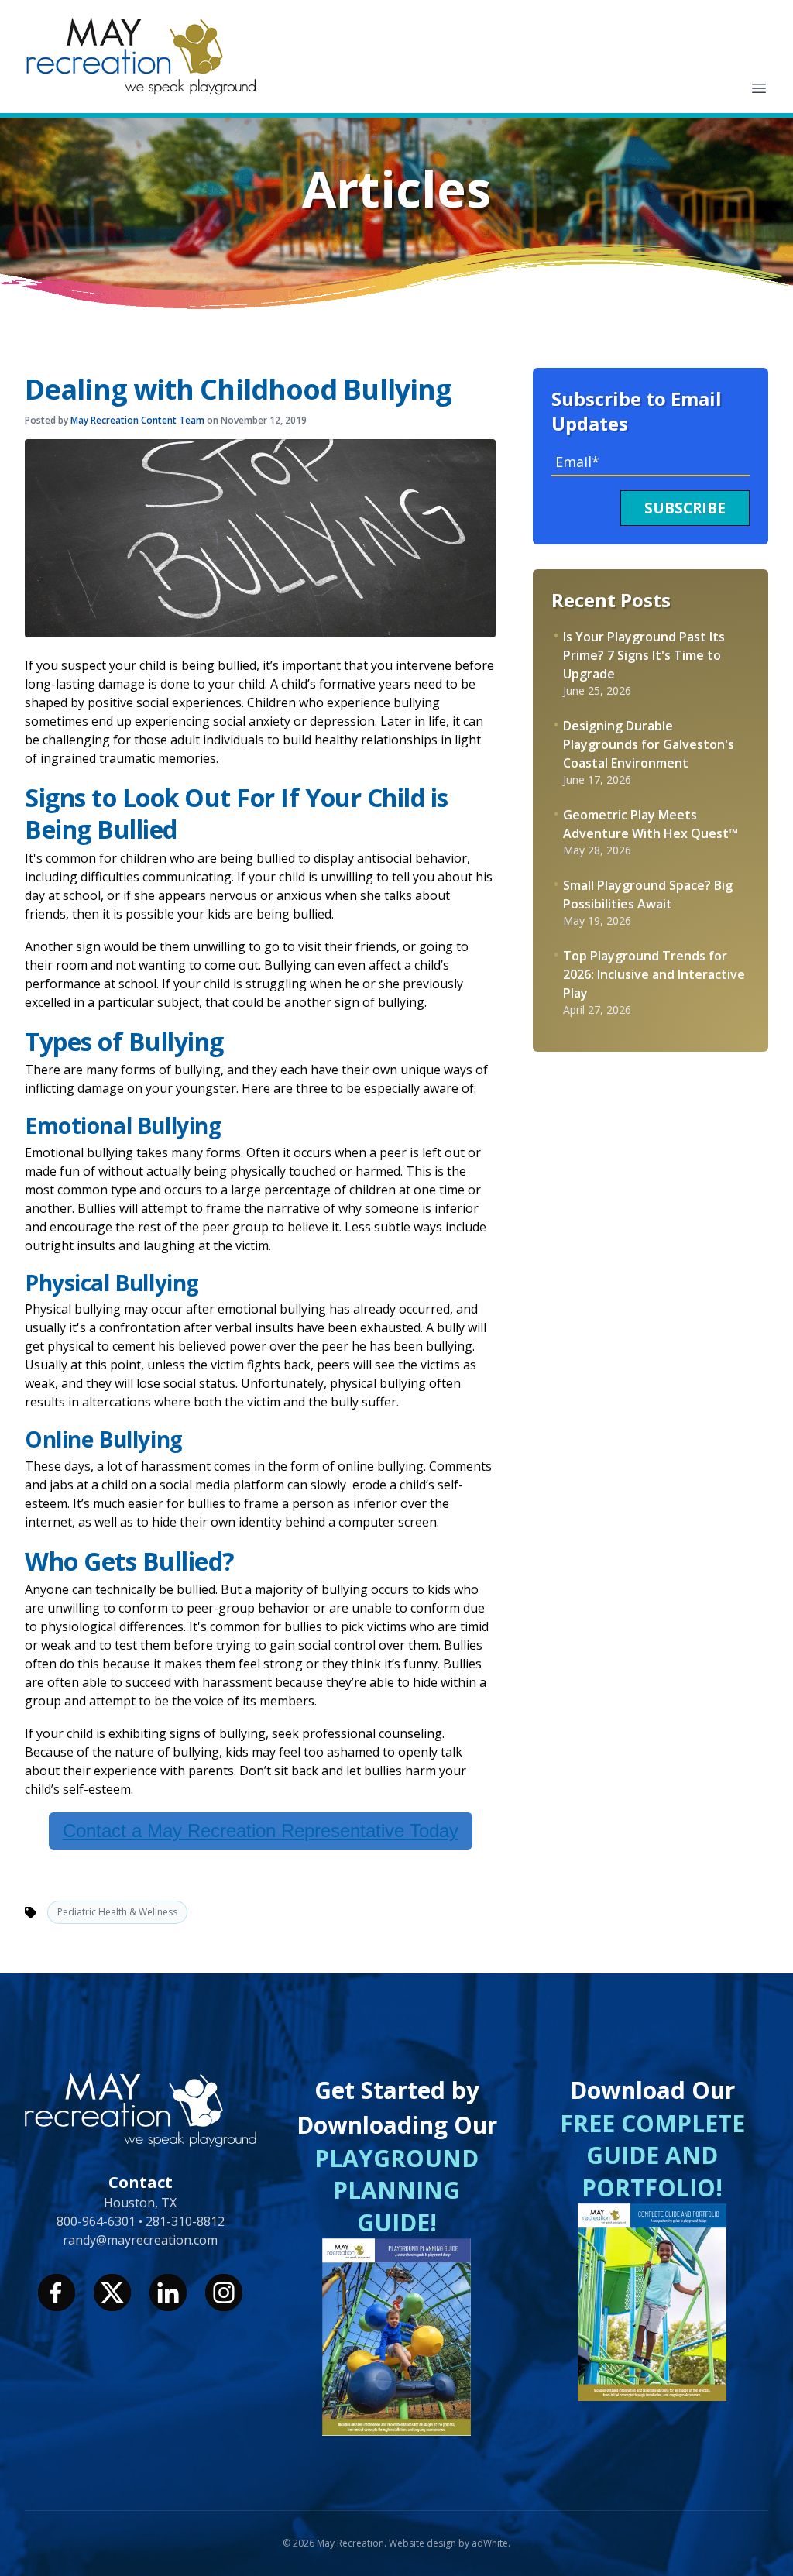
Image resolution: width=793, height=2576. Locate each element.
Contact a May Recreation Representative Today (261, 1831)
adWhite (490, 2543)
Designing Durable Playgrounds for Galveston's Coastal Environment (649, 744)
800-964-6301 (98, 2221)
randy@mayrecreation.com (140, 2240)
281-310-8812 (185, 2221)
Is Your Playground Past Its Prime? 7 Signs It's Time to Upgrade (644, 655)
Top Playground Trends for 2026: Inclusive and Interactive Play (654, 974)
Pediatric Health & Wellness (117, 1912)
